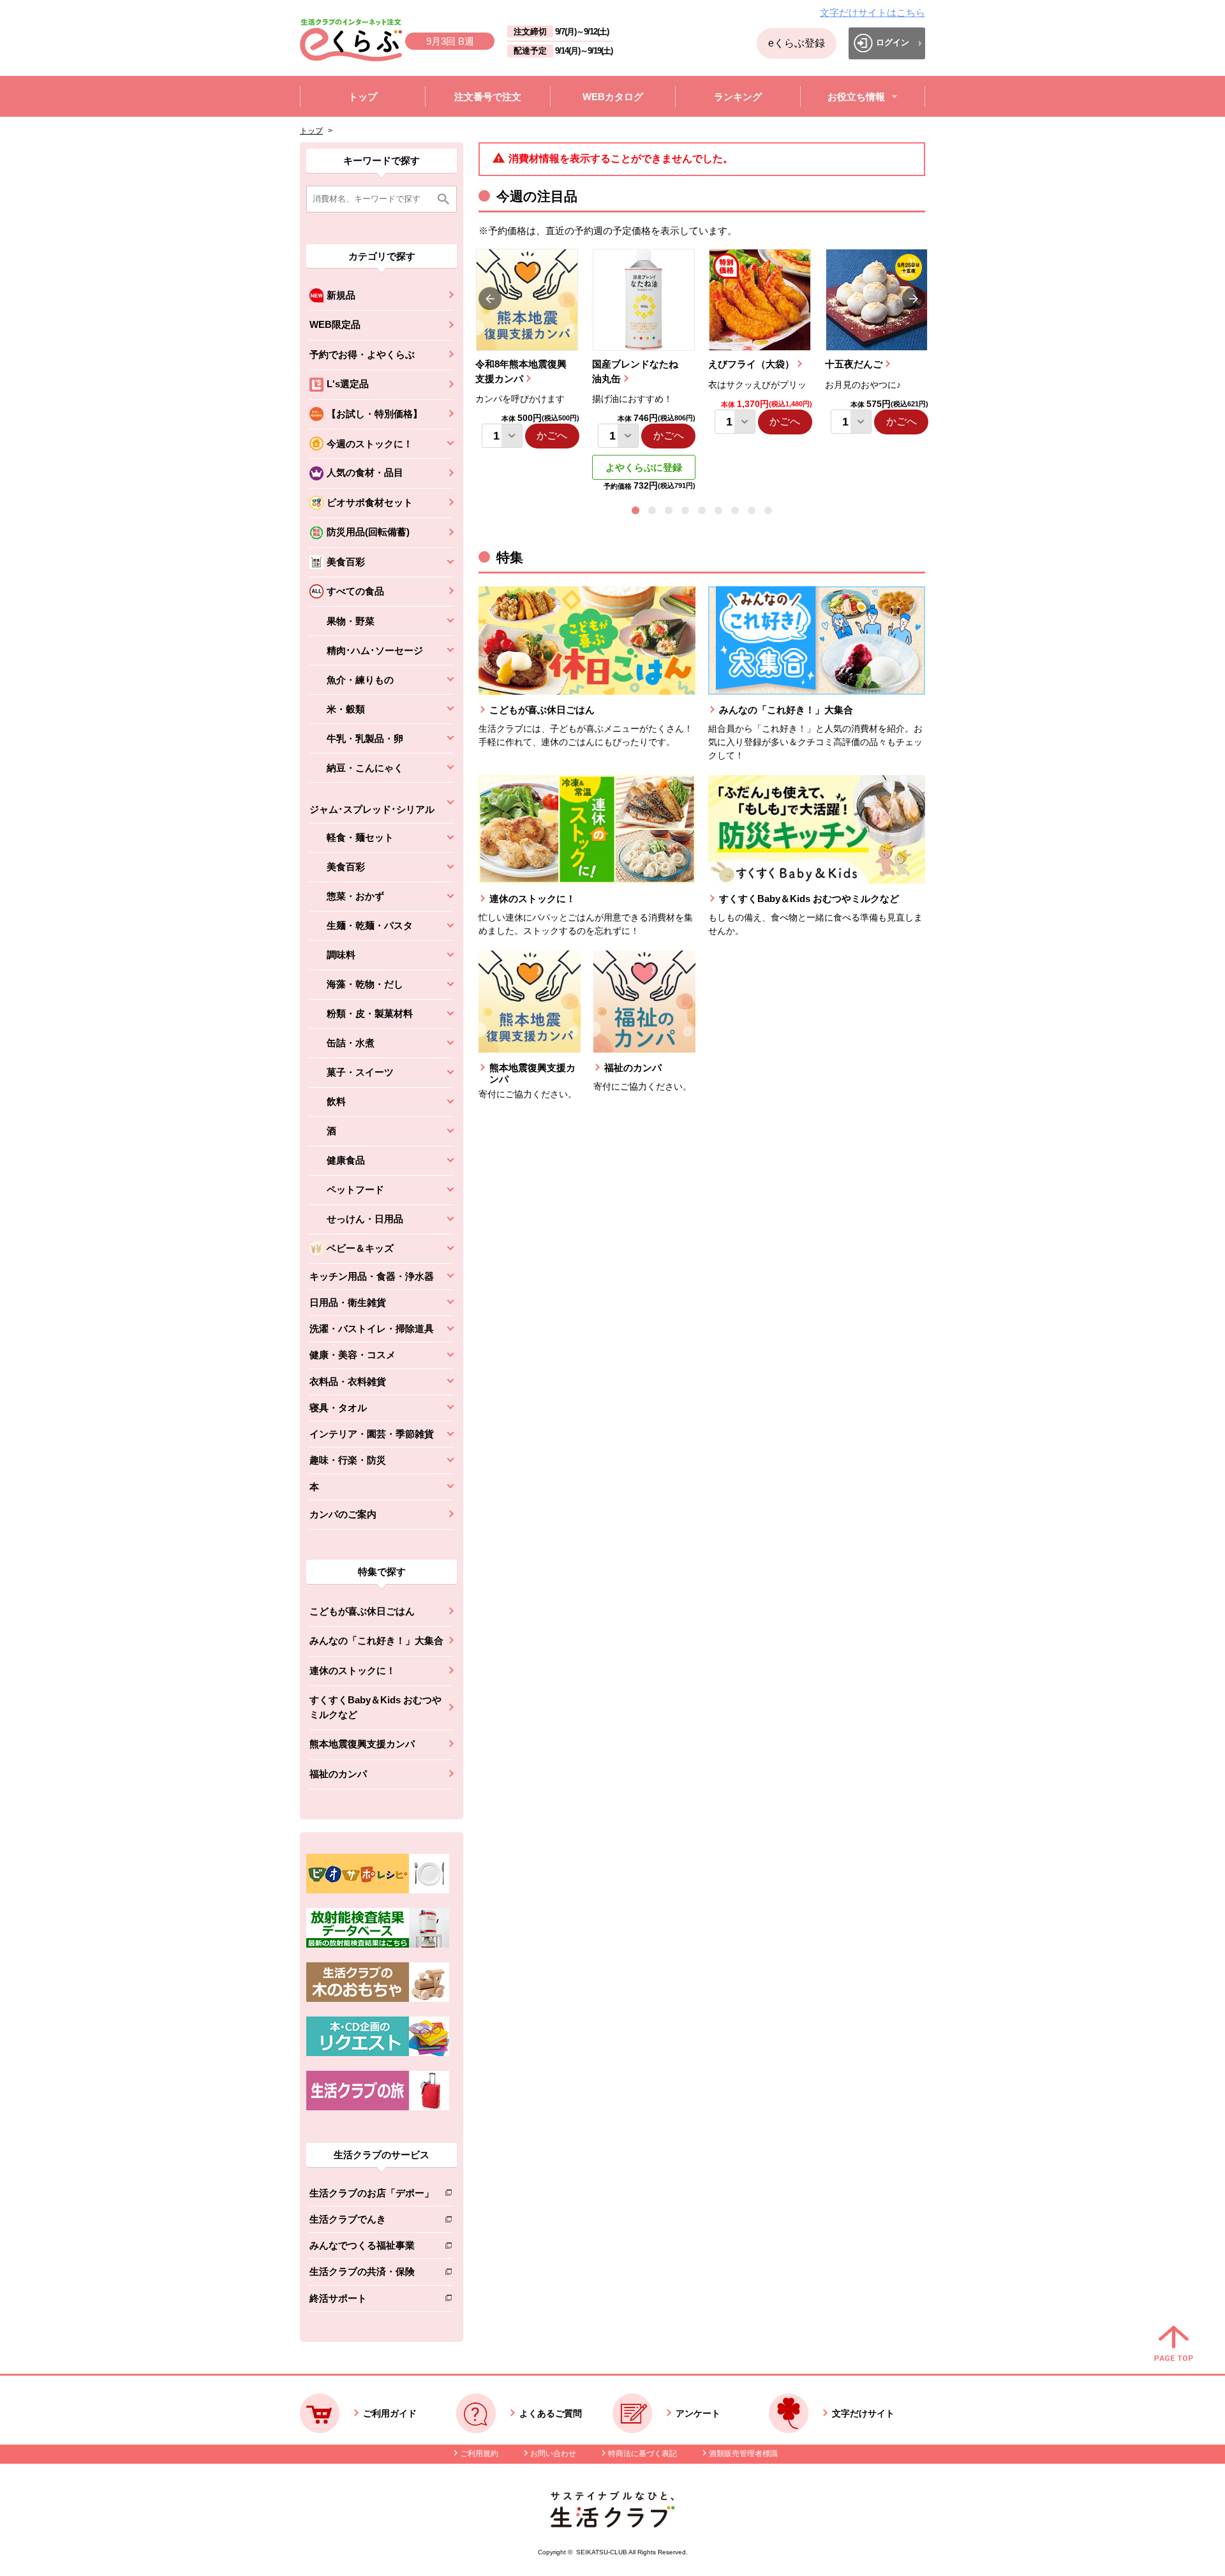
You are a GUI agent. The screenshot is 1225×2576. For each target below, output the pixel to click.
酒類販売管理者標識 (743, 2454)
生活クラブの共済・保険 (372, 2274)
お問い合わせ (553, 2454)
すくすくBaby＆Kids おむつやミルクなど (375, 1707)
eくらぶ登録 (797, 43)
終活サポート (372, 2301)
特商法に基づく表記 (642, 2454)
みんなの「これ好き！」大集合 (376, 1640)
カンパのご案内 (343, 1514)
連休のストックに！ (353, 1670)
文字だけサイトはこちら (872, 12)
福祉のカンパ (338, 1774)
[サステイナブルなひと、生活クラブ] (612, 2524)
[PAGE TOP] (1174, 2344)
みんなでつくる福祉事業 (372, 2248)
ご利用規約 (479, 2454)
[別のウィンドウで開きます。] (378, 1944)
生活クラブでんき (372, 2222)
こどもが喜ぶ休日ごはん (362, 1611)
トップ (311, 131)
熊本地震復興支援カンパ (362, 1744)
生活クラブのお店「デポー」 (372, 2195)
